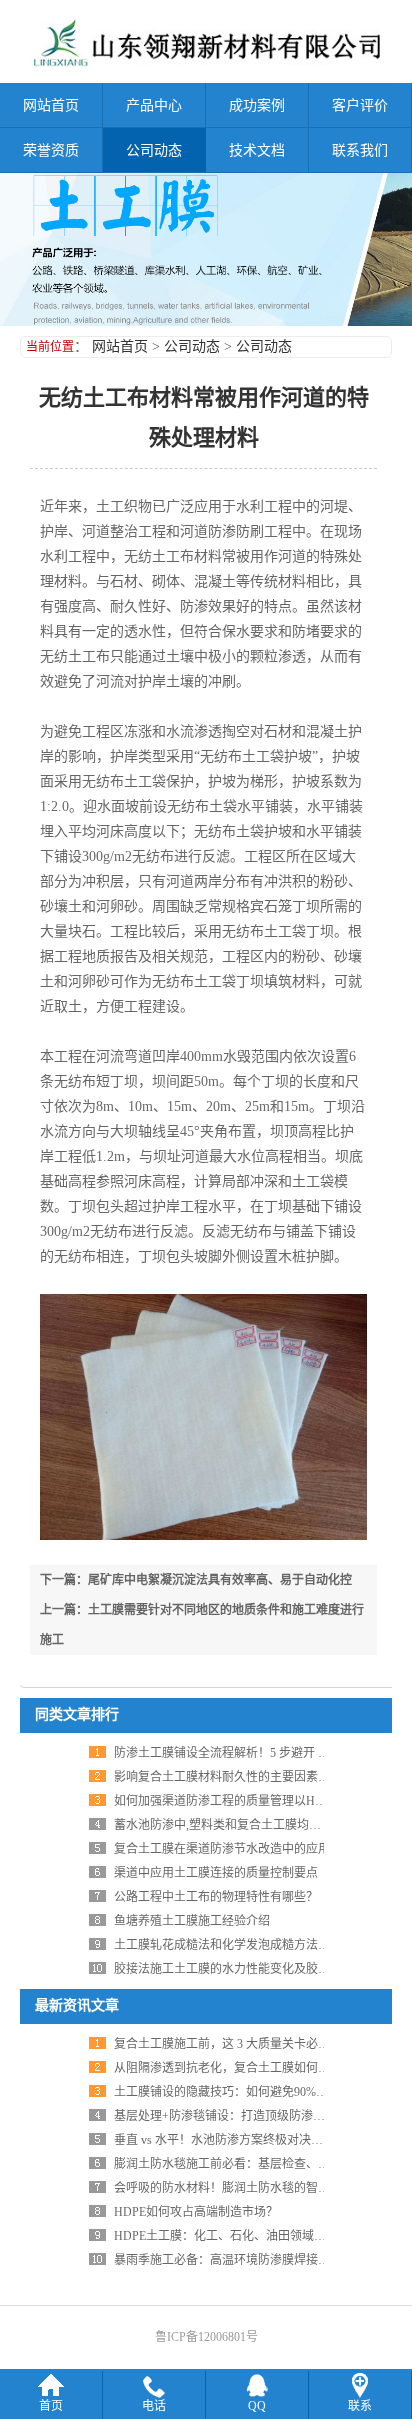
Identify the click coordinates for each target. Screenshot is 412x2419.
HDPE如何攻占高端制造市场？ (196, 2212)
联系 (360, 2406)
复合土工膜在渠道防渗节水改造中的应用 (222, 1849)
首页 (51, 2406)
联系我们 (360, 150)
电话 (154, 2406)
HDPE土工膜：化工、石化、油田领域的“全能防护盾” (255, 2236)
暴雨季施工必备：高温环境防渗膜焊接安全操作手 (246, 2260)
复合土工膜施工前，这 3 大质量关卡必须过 (228, 2044)
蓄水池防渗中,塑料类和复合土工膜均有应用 (229, 1825)
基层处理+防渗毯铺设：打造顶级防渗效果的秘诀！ (249, 2116)
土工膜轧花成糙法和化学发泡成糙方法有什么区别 (246, 1945)
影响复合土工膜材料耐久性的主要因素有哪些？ (240, 1777)
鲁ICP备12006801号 (206, 2337)
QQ (257, 2406)
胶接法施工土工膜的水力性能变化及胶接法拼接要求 (252, 1969)
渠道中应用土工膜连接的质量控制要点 (216, 1873)
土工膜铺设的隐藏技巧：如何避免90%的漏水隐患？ (251, 2092)
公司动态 (154, 150)
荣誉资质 (51, 150)
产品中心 (154, 105)
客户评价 (360, 105)
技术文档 (257, 150)
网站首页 (51, 105)
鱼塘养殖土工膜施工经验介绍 (192, 1921)
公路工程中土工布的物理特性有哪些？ (216, 1897)
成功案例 (257, 105)
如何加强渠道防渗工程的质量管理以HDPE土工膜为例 (256, 1801)
